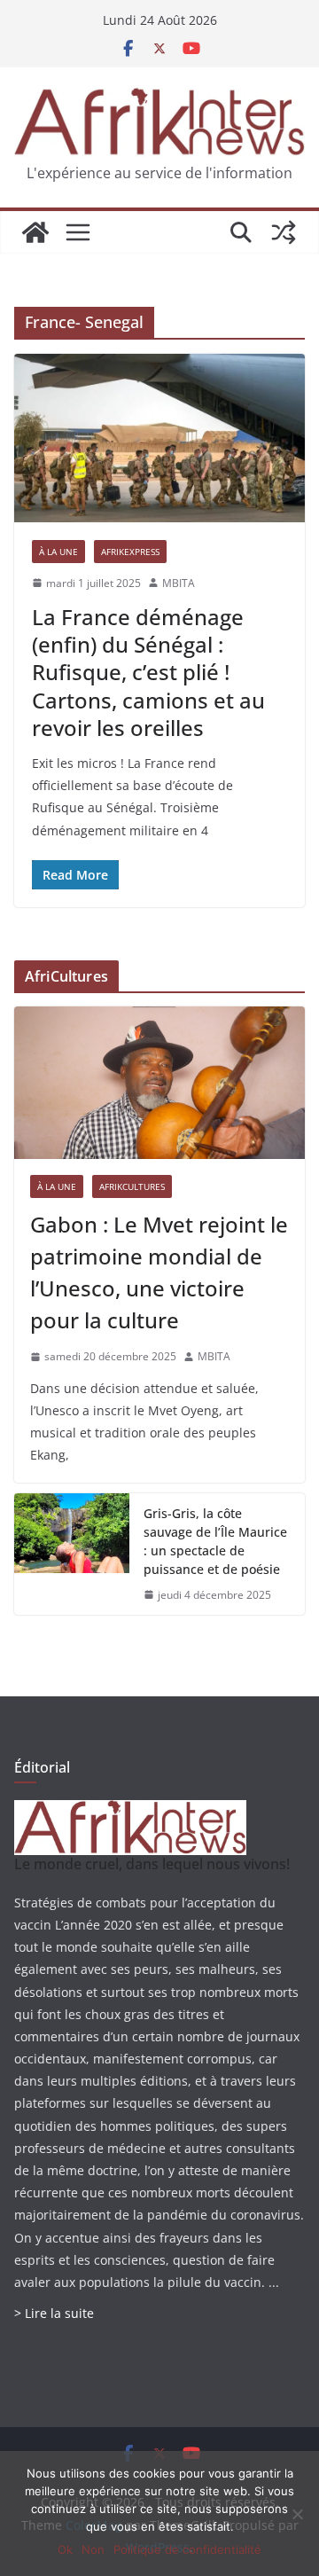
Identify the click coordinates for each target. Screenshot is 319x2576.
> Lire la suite (54, 2313)
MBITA (179, 583)
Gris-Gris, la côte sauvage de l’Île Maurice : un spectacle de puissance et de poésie (215, 1541)
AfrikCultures (132, 1186)
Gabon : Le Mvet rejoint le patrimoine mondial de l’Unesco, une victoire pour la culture (159, 1272)
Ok (65, 2549)
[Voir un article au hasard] (284, 232)
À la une (58, 552)
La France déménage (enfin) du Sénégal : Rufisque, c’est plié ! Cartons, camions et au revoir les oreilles (148, 672)
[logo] (130, 1811)
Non (93, 2549)
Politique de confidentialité (187, 2549)
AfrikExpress (130, 552)
